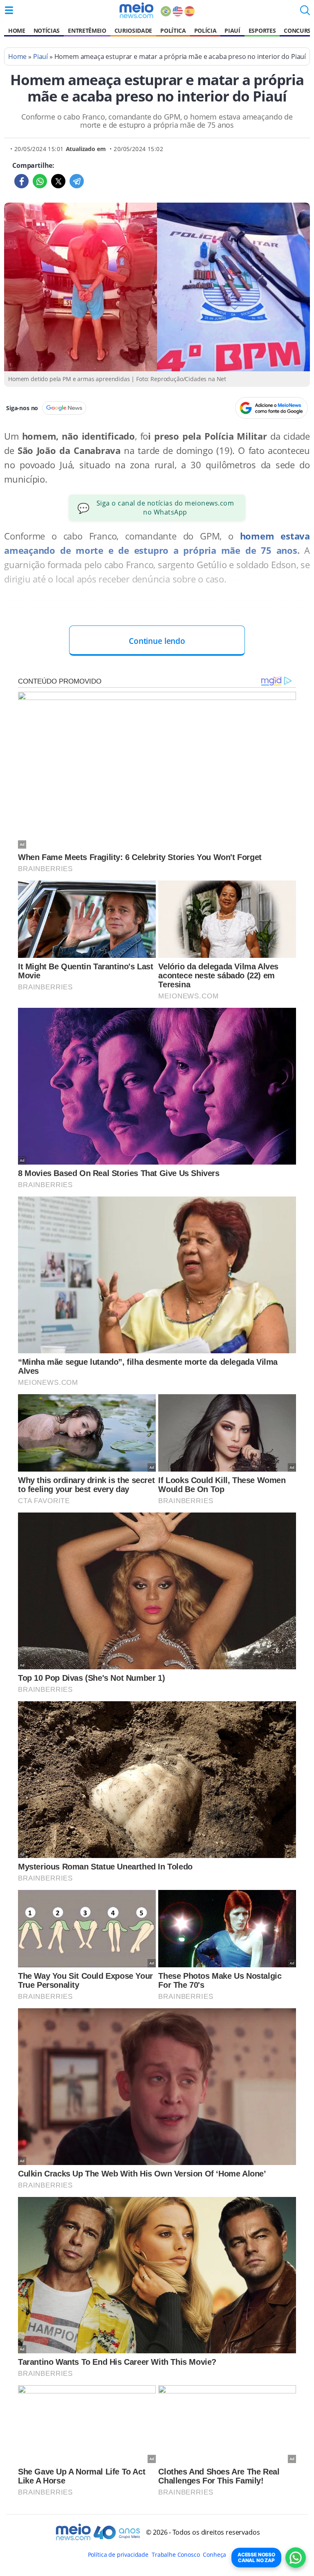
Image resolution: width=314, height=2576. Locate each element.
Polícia (205, 30)
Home (17, 30)
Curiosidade (133, 30)
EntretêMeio (87, 30)
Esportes (262, 30)
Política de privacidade (118, 2555)
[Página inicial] (136, 10)
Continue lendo (157, 641)
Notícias (47, 30)
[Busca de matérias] (305, 13)
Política (173, 30)
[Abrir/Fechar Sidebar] (9, 10)
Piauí (232, 30)
